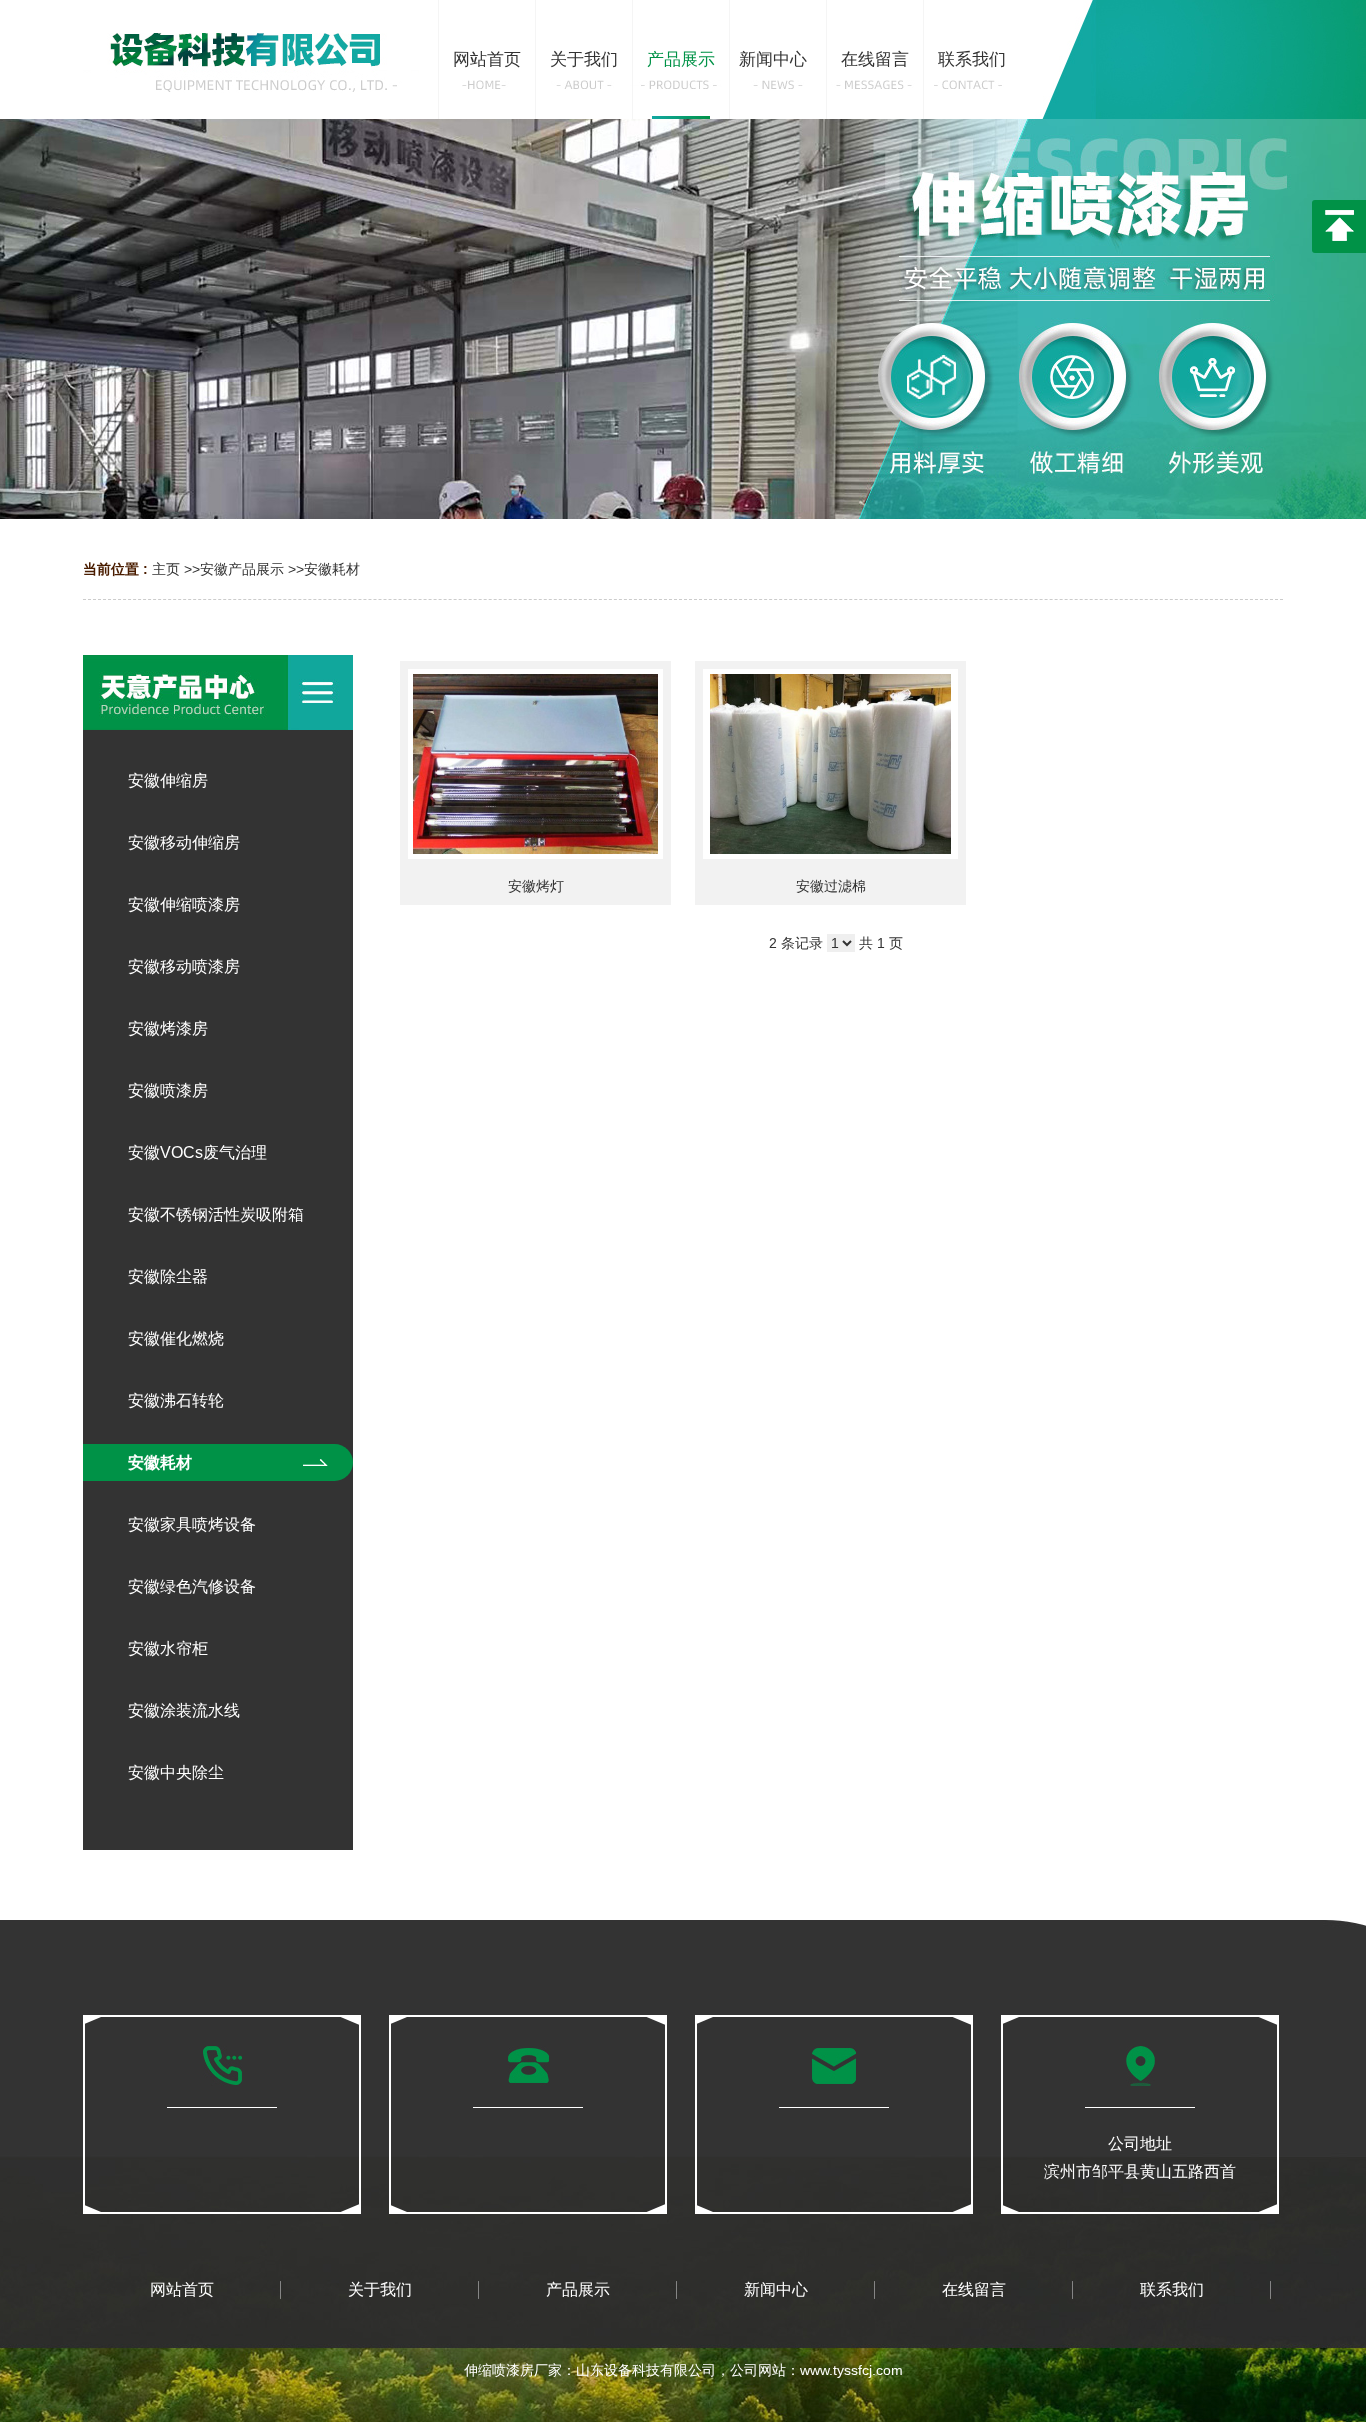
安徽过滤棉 (831, 886)
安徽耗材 (332, 569)
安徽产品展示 (242, 569)
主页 (166, 569)
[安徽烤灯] (535, 764)
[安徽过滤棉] (830, 764)
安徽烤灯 (536, 886)
